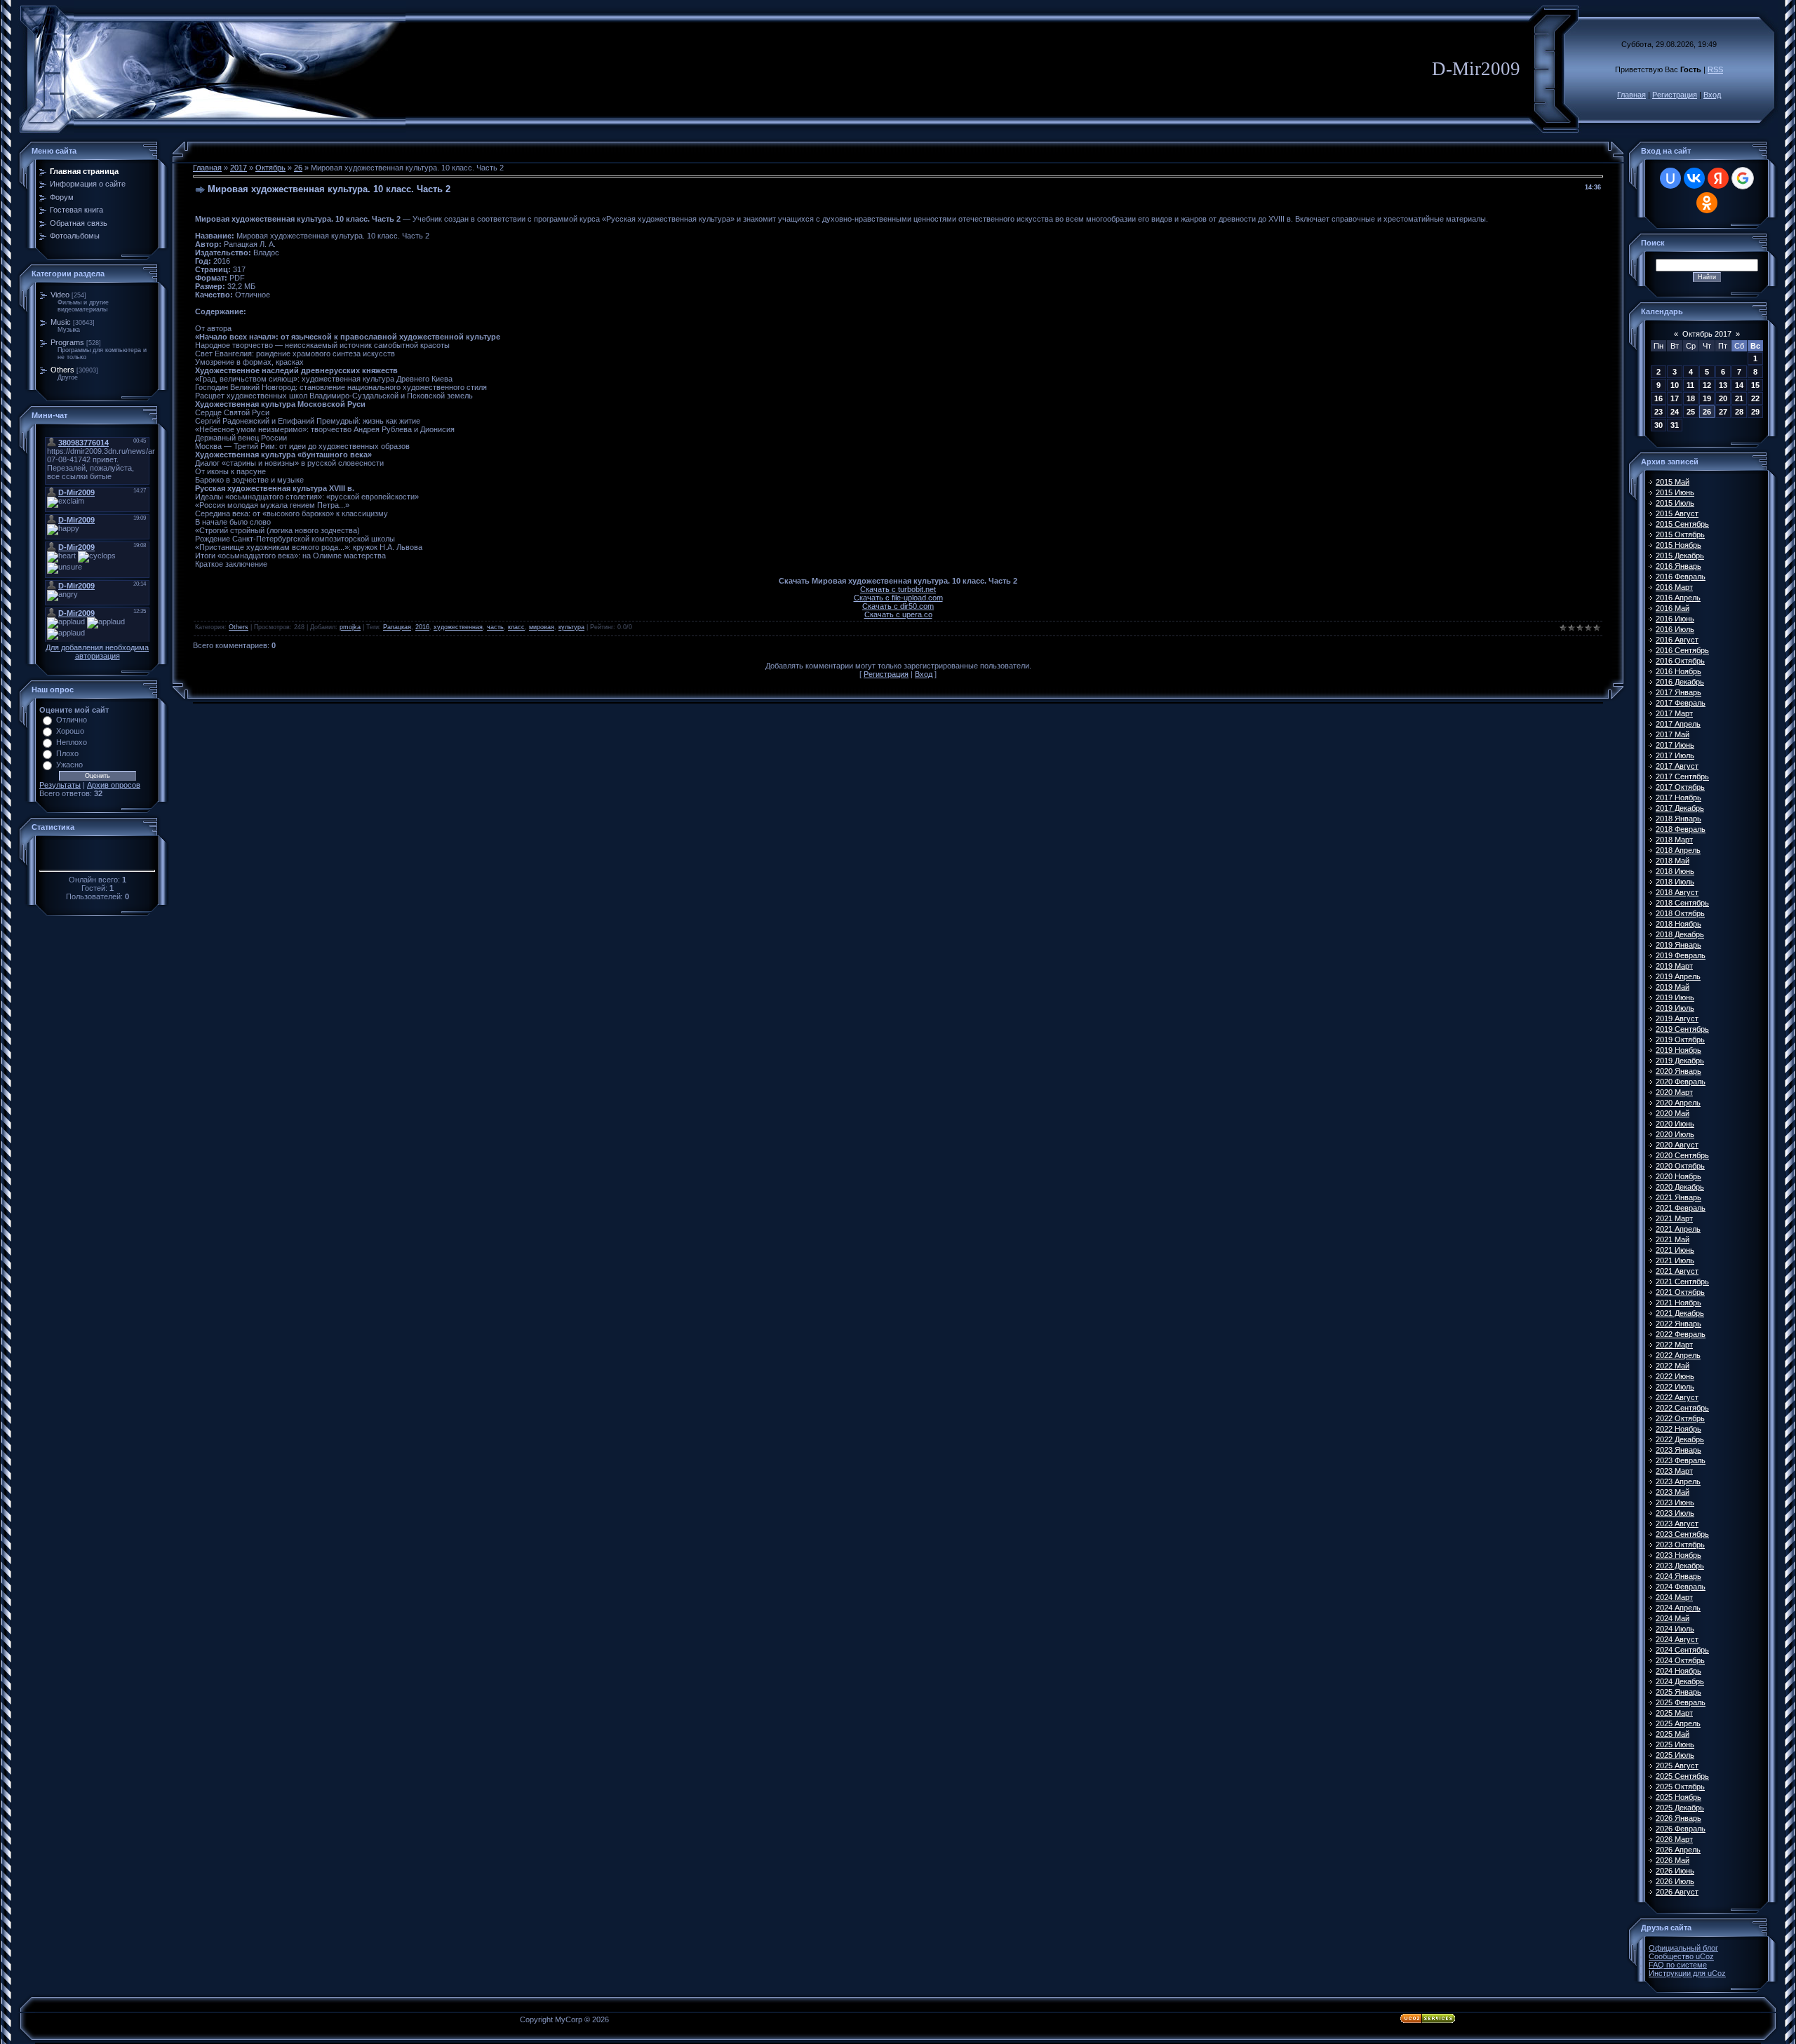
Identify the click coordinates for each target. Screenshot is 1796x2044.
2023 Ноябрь (1678, 1555)
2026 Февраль (1681, 1829)
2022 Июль (1675, 1387)
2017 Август (1677, 766)
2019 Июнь (1675, 997)
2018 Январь (1678, 819)
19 (1707, 398)
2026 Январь (1678, 1818)
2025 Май (1673, 1734)
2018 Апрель (1678, 850)
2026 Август (1677, 1892)
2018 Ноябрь (1678, 924)
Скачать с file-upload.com (898, 598)
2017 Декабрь (1680, 808)
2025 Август (1677, 1766)
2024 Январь (1678, 1576)
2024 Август (1677, 1639)
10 (1675, 385)
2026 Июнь (1675, 1871)
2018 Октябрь (1680, 913)
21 (1739, 398)
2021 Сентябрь (1682, 1282)
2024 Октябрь (1680, 1660)
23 (1658, 412)
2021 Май (1673, 1239)
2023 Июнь (1675, 1502)
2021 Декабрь (1680, 1313)
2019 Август (1677, 1018)
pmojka (350, 627)
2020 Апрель (1678, 1103)
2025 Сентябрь (1682, 1776)
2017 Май (1673, 734)
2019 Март (1674, 966)
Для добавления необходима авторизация (97, 652)
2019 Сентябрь (1682, 1029)
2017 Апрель (1678, 724)
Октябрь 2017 (1707, 334)
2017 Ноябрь (1678, 798)
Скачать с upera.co (898, 614)
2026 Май (1673, 1860)
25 (1691, 412)
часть (495, 627)
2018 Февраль (1681, 829)
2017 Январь (1678, 692)
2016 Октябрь (1680, 661)
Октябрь (270, 168)
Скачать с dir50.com (898, 606)
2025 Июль (1675, 1755)
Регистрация (1675, 95)
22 (1755, 398)
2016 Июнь (1675, 619)
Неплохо (72, 742)
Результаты (60, 785)
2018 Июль (1675, 882)
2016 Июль (1675, 629)
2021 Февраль (1681, 1208)
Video (60, 295)
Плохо (67, 753)
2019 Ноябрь (1678, 1050)
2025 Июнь (1675, 1744)
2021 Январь (1678, 1197)
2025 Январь (1678, 1692)
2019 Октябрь (1680, 1040)
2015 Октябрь (1680, 534)
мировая (542, 627)
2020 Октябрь (1680, 1166)
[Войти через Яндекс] (1718, 178)
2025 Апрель (1678, 1723)
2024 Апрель (1678, 1608)
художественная (458, 627)
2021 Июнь (1675, 1250)
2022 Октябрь (1680, 1418)
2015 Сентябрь (1682, 524)
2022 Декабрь (1680, 1439)
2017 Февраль (1681, 703)
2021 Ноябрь (1678, 1303)
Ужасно (69, 765)
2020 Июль (1675, 1134)
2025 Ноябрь (1678, 1797)
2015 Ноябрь (1678, 545)
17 (1675, 398)
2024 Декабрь (1680, 1681)
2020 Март (1674, 1092)
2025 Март (1674, 1713)
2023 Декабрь (1680, 1566)
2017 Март (1674, 713)
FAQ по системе (1678, 1965)
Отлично (72, 720)
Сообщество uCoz (1681, 1956)
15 (1755, 385)
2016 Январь (1678, 566)
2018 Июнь (1675, 871)
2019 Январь (1678, 945)
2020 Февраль (1681, 1082)
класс (516, 627)
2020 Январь (1678, 1071)
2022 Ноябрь (1678, 1429)
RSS (1715, 69)
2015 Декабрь (1680, 556)
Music (61, 322)
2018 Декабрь (1680, 934)
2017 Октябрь (1680, 787)
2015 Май (1673, 482)
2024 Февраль (1681, 1587)
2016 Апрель (1678, 598)
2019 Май (1673, 987)
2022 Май (1673, 1366)
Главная (1631, 95)
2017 (239, 168)
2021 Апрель (1678, 1229)
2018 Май (1673, 861)
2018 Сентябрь (1682, 903)
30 (1658, 425)
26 (298, 168)
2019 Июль (1675, 1008)
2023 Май (1673, 1492)
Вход (1712, 95)
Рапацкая (397, 627)
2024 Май (1673, 1618)
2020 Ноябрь (1678, 1176)
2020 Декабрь (1680, 1187)
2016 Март (1674, 587)
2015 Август (1677, 513)
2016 (422, 627)
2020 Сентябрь (1682, 1155)
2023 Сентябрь (1682, 1534)
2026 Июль (1675, 1881)
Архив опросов (114, 785)
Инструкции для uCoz (1687, 1973)
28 (1739, 412)
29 (1755, 412)
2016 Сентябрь (1682, 650)
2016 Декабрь (1680, 682)
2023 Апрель (1678, 1481)
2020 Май (1673, 1113)
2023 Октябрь (1680, 1545)
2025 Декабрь (1680, 1808)
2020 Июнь (1675, 1124)
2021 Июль (1675, 1260)
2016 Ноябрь (1678, 671)
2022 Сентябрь (1682, 1408)
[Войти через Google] (1743, 178)
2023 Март (1674, 1471)
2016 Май (1673, 608)
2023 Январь (1678, 1450)
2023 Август (1677, 1524)
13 (1723, 385)
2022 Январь (1678, 1324)
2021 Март (1674, 1218)
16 (1658, 398)
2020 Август (1677, 1145)
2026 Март (1674, 1839)
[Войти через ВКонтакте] (1694, 178)
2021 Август (1677, 1271)
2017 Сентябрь (1682, 776)
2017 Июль (1675, 755)
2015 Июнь (1675, 492)
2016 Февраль (1681, 577)
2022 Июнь (1675, 1376)
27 (1723, 412)
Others (62, 370)
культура (571, 627)
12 (1707, 385)
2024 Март (1674, 1597)
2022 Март (1674, 1345)
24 (1675, 412)
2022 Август (1677, 1397)
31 (1675, 425)
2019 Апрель (1678, 976)
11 (1690, 385)
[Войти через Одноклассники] (1707, 203)
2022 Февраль (1681, 1334)
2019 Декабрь (1680, 1061)
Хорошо (70, 731)
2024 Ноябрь (1678, 1671)
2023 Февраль (1681, 1460)
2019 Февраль (1681, 955)
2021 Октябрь (1680, 1292)
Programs (67, 342)
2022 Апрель (1678, 1355)
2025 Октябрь (1680, 1787)
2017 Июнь (1675, 745)
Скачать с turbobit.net (898, 589)
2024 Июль (1675, 1629)
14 (1739, 385)
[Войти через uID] (1670, 178)
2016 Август (1677, 640)
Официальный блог (1683, 1948)
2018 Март (1674, 840)
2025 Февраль (1681, 1702)
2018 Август (1677, 892)
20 (1723, 398)
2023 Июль (1675, 1513)
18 (1691, 398)
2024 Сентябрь (1682, 1650)
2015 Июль (1675, 503)
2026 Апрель (1678, 1850)
